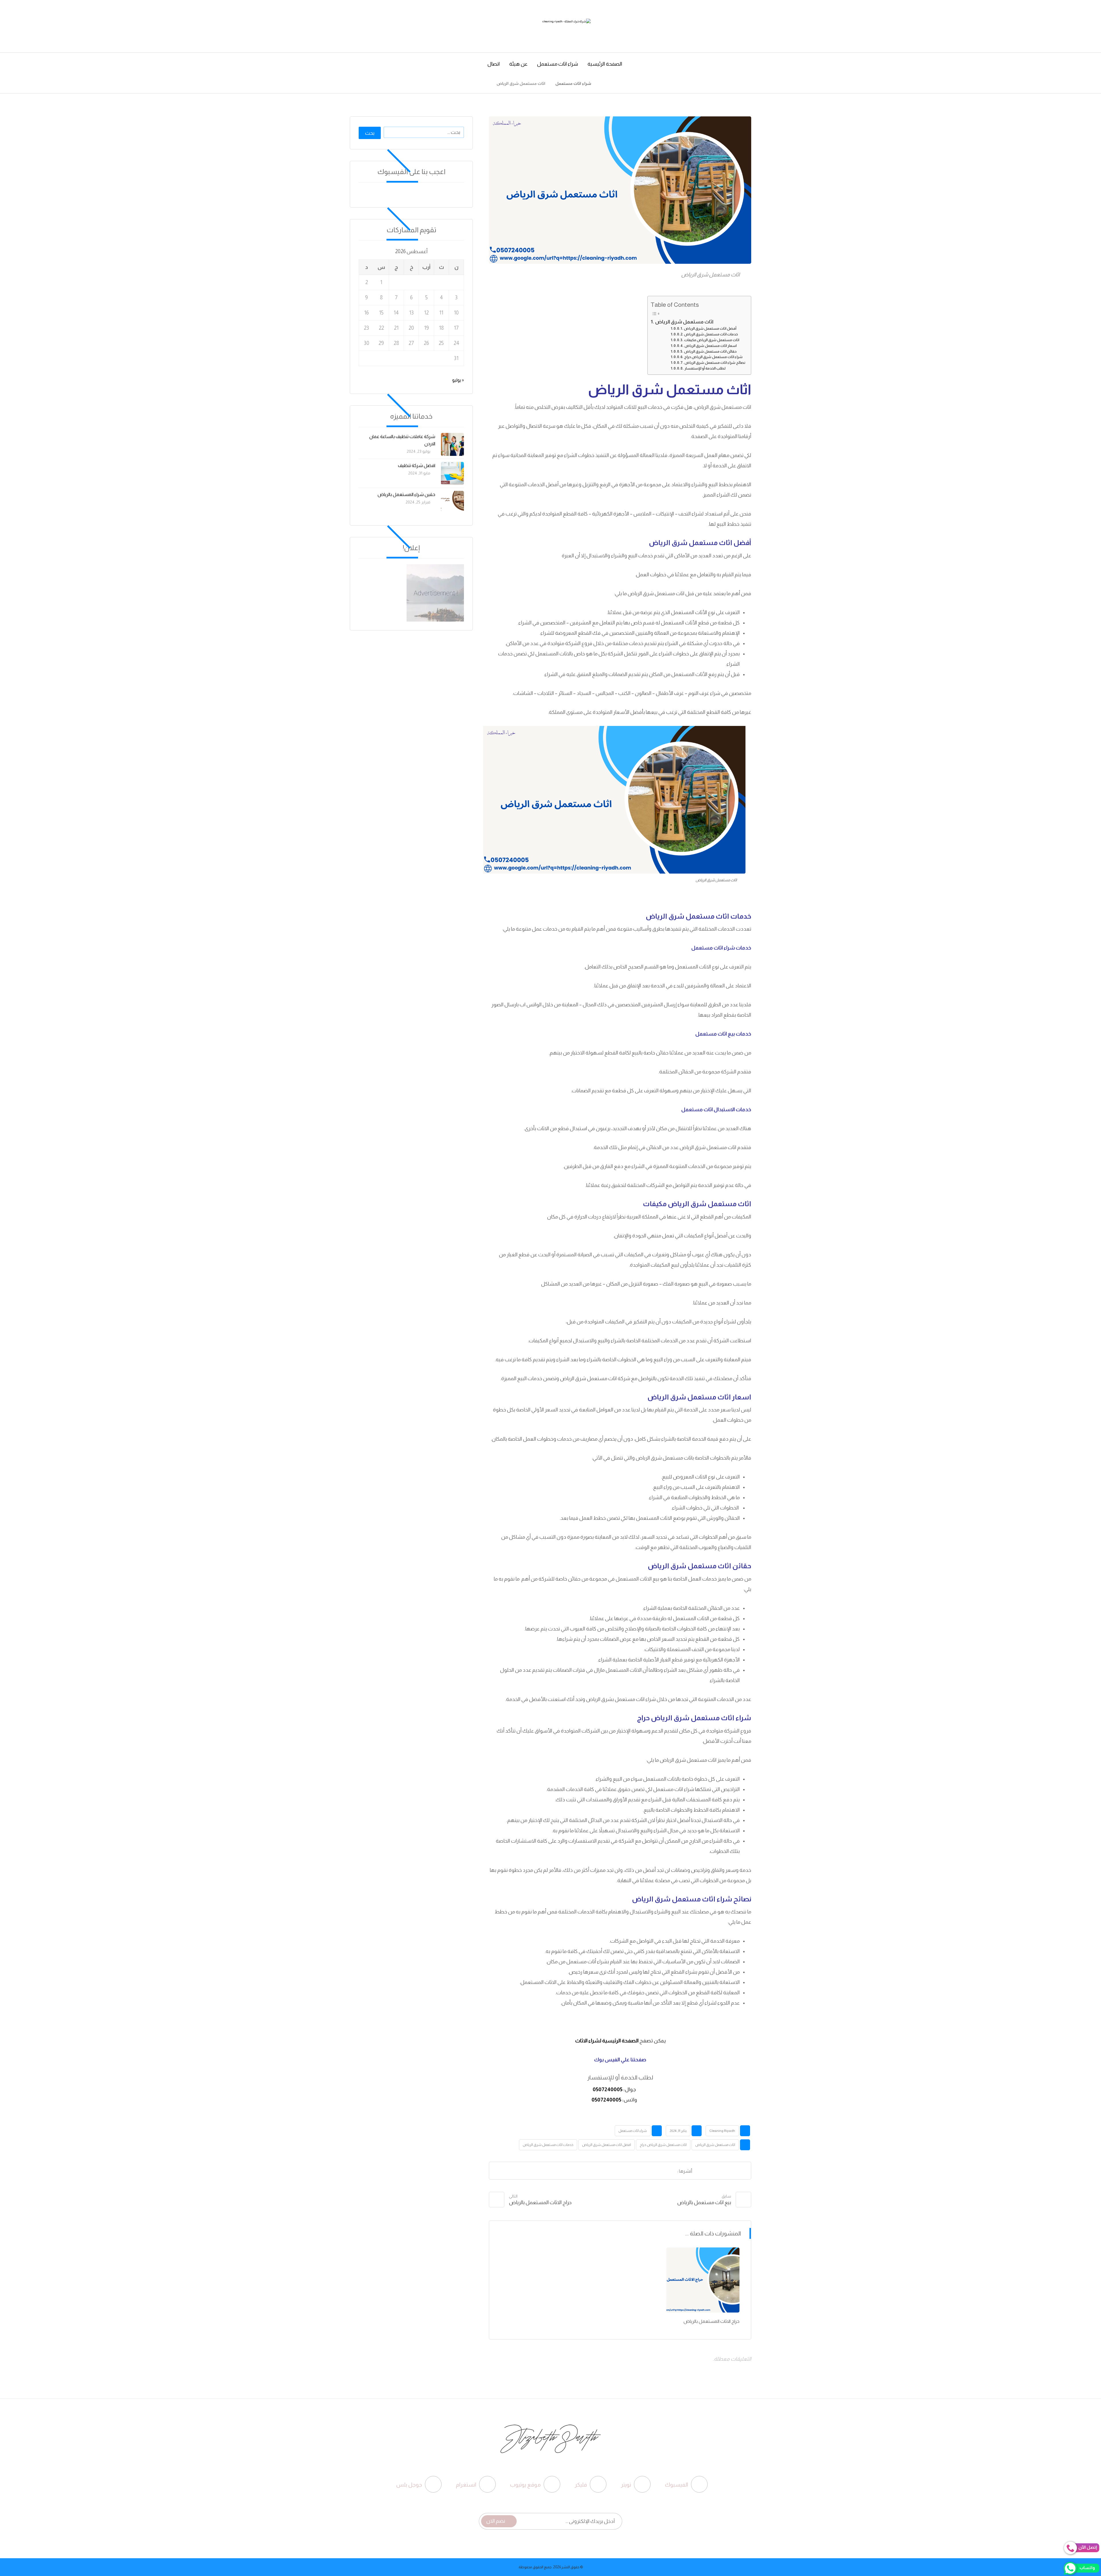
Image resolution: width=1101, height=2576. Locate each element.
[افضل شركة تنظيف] (452, 473)
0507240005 (608, 2089)
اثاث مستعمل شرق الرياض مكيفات (712, 340)
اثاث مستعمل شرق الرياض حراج (663, 2145)
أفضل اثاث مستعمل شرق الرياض (710, 329)
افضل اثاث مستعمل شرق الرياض (607, 2145)
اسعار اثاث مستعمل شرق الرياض (710, 346)
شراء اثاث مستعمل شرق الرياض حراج (713, 357)
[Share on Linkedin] (598, 2171)
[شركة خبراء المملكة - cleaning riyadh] (603, 83)
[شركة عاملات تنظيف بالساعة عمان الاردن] (452, 444)
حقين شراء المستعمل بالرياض (406, 494)
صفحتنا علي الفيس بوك (620, 2060)
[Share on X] (656, 2171)
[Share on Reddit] (627, 2171)
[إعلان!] (411, 593)
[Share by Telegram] (570, 2171)
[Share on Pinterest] (641, 2171)
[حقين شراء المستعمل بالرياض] (452, 502)
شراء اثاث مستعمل (633, 2131)
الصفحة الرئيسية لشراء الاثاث (606, 2041)
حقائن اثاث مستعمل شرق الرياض (710, 351)
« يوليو (458, 380)
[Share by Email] (555, 2171)
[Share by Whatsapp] (584, 2171)
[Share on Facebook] (670, 2171)
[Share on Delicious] (613, 2171)
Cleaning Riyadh (722, 2131)
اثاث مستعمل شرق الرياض (684, 322)
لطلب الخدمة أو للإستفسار (705, 368)
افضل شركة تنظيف (417, 465)
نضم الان (496, 2521)
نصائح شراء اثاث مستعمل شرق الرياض (715, 363)
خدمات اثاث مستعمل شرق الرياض (711, 334)
